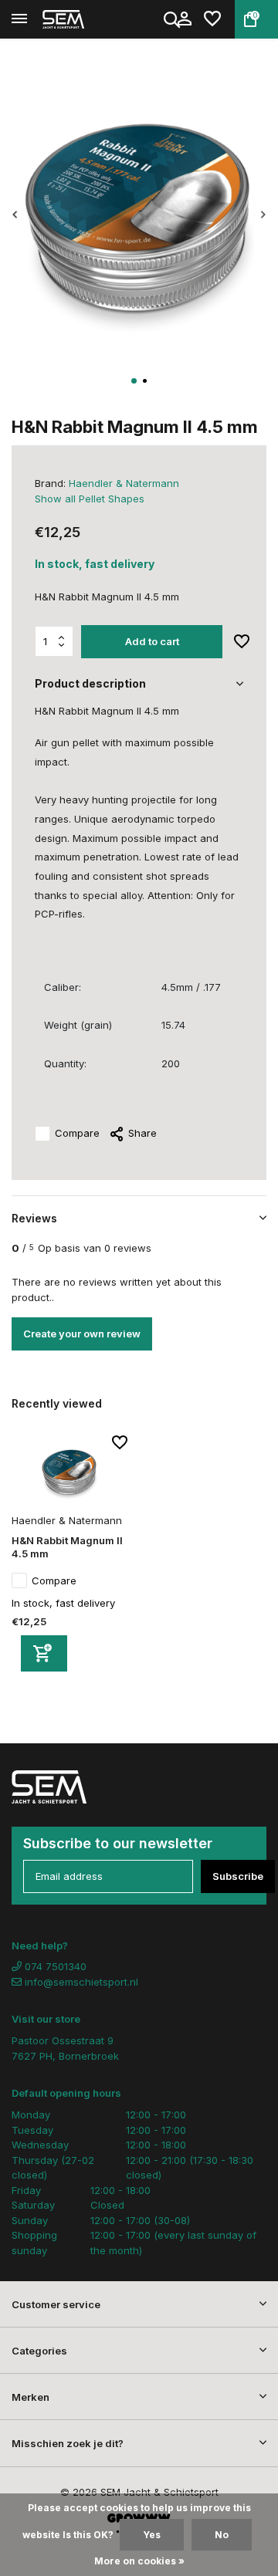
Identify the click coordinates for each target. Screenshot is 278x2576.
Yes (152, 2535)
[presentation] (15, 215)
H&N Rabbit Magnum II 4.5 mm (67, 1547)
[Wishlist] (212, 19)
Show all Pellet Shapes (90, 499)
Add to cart (152, 641)
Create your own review (82, 1334)
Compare (77, 1133)
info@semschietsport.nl (81, 1982)
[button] (134, 381)
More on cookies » (139, 2561)
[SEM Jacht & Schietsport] (82, 19)
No (222, 2535)
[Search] (173, 19)
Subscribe (238, 1876)
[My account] (184, 19)
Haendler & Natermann (124, 483)
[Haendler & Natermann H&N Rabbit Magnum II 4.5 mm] (69, 1472)
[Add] (44, 1653)
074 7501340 (54, 1966)
